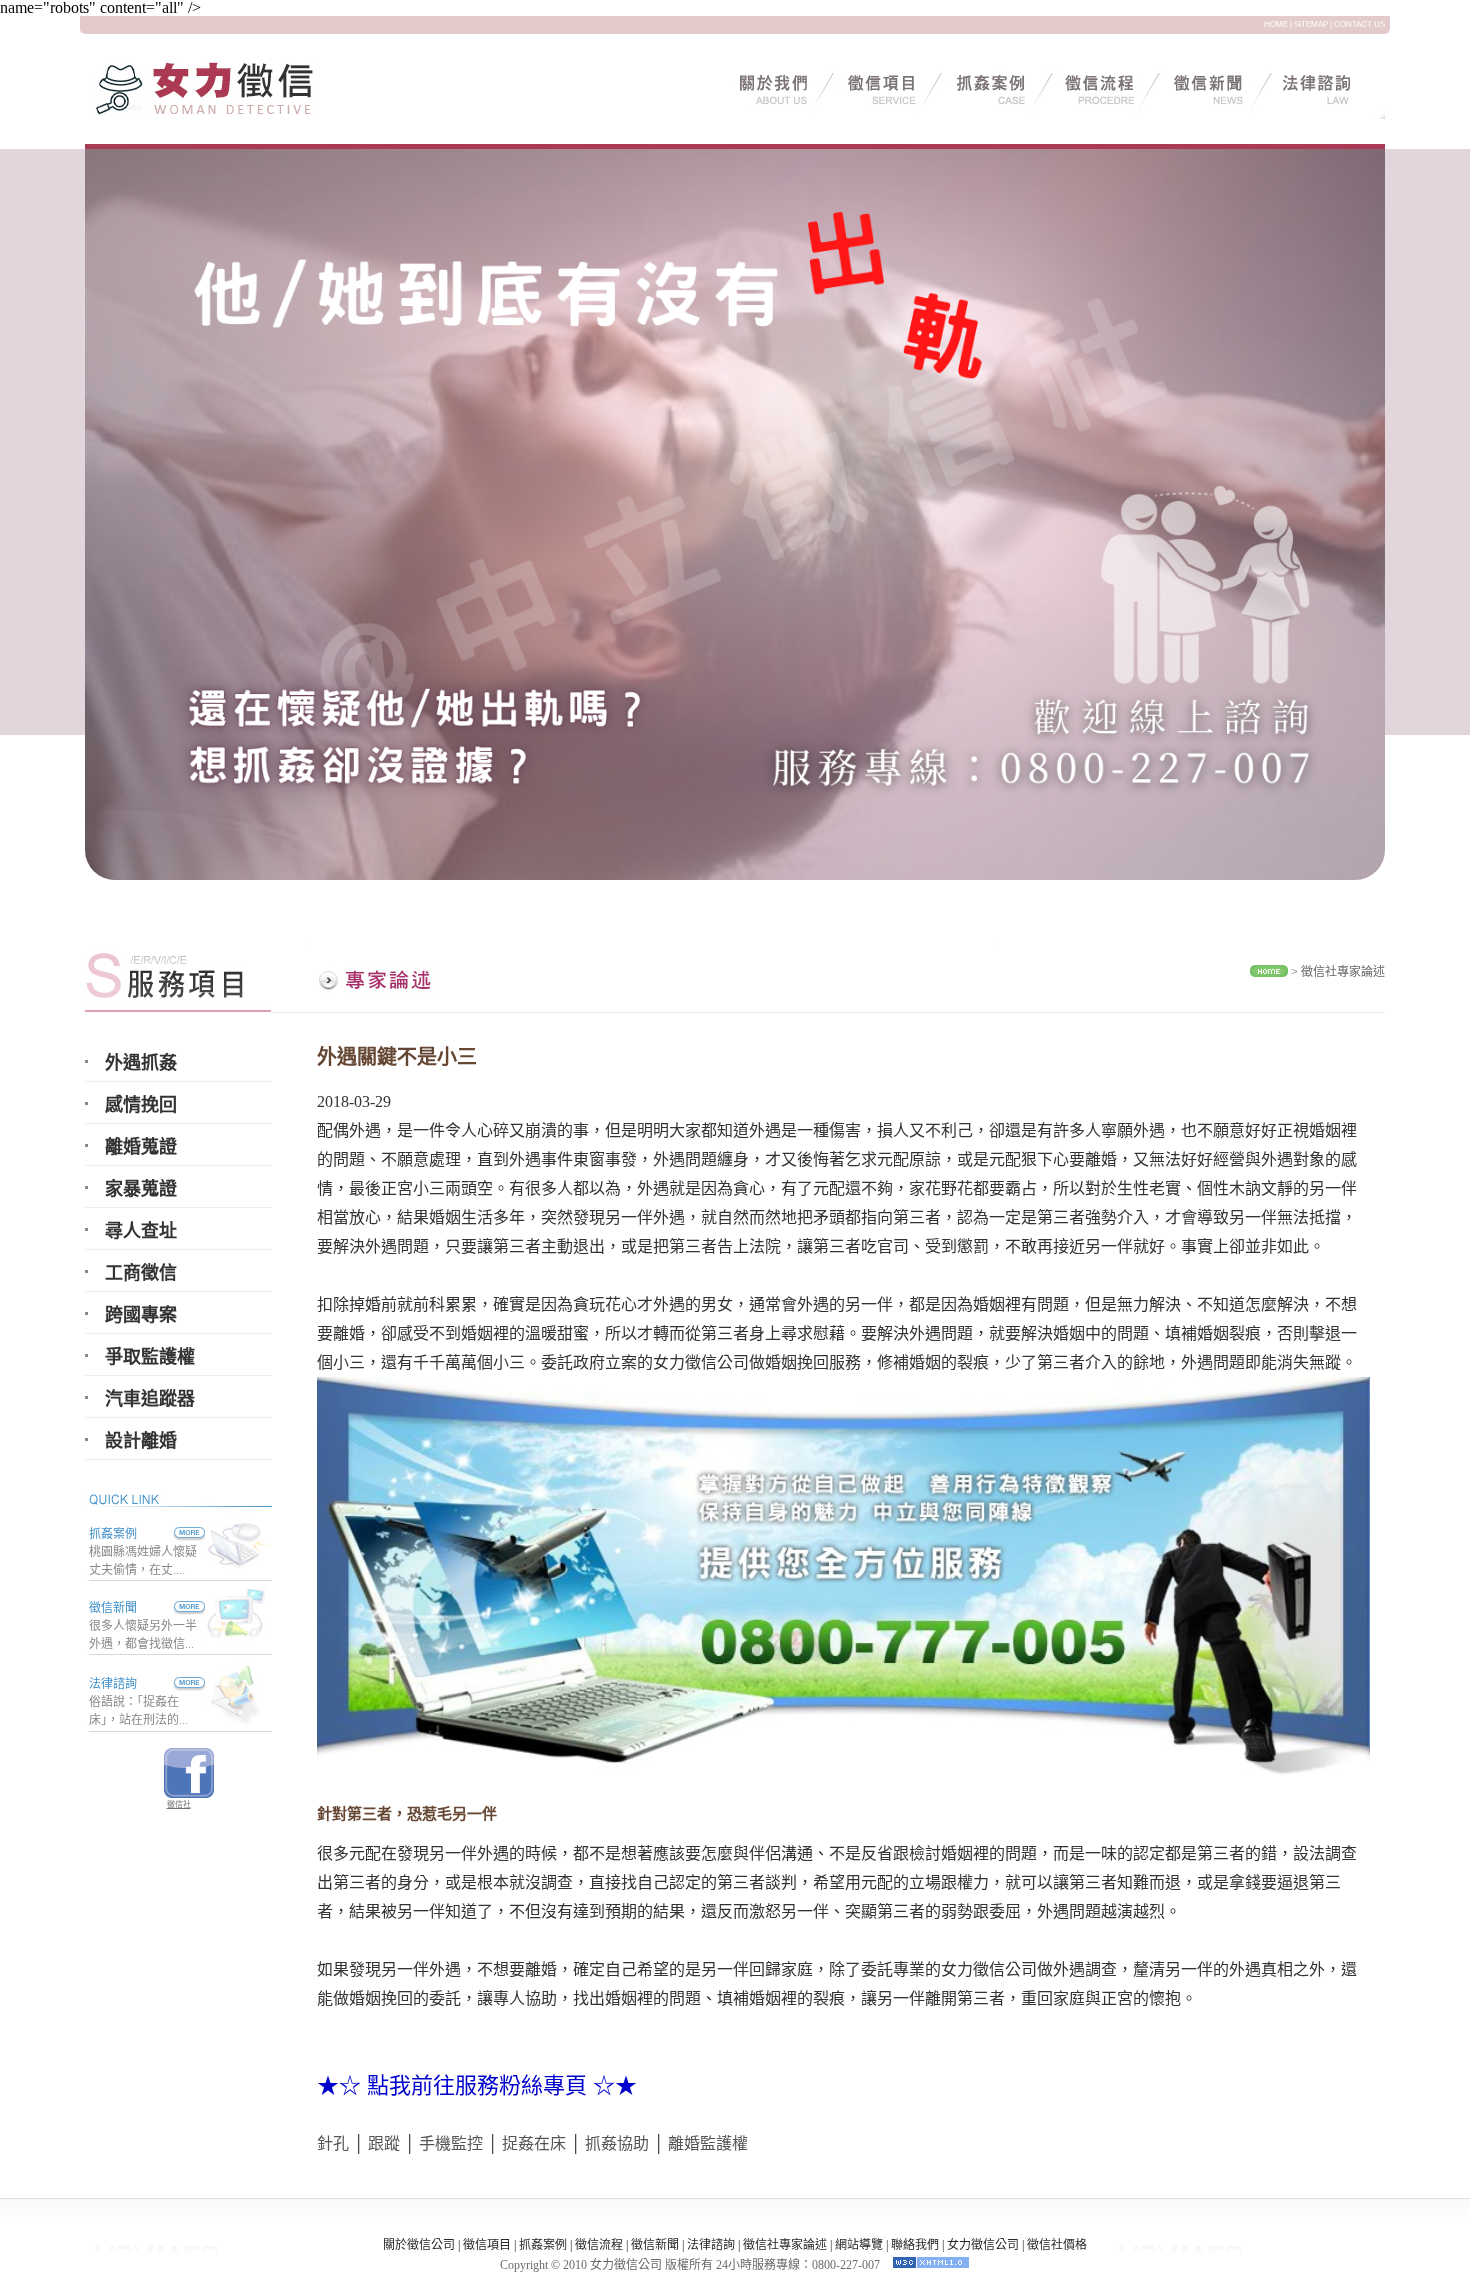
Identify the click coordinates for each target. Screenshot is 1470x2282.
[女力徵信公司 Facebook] (189, 1792)
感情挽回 (141, 1105)
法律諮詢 (113, 1684)
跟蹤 (384, 2143)
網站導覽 (859, 2245)
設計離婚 (141, 1441)
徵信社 (179, 1804)
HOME (1276, 24)
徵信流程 (599, 2245)
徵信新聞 (113, 1608)
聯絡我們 (915, 2245)
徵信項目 (487, 2245)
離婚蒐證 (141, 1147)
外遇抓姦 (141, 1063)
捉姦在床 (534, 2143)
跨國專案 (141, 1315)
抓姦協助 (617, 2143)
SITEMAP (1311, 24)
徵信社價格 (1057, 2245)
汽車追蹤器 (150, 1399)
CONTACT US (1359, 24)
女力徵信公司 (983, 2245)
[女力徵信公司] (230, 113)
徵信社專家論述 (1343, 972)
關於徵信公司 (419, 2245)
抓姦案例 (113, 1534)
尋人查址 (141, 1231)
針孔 (333, 2143)
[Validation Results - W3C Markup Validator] (931, 2265)
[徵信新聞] (171, 1608)
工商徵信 (141, 1273)
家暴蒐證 (141, 1189)
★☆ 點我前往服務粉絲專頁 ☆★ (477, 2085)
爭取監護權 (150, 1357)
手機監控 (451, 2143)
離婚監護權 (708, 2143)
